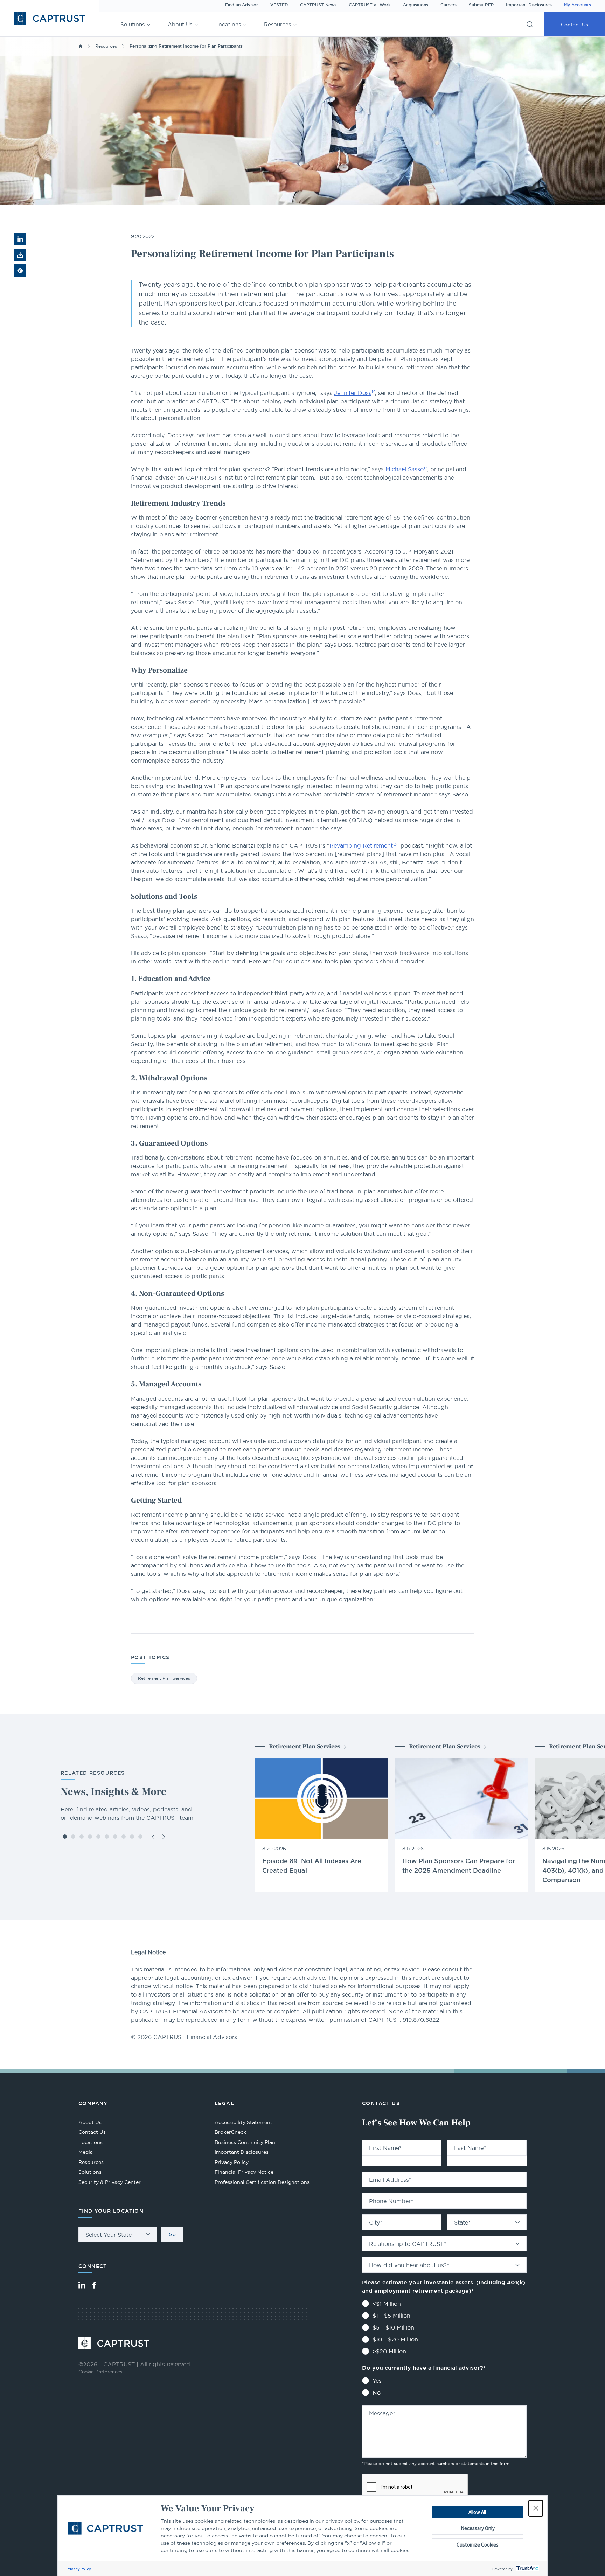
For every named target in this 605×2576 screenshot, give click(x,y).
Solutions (133, 24)
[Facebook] (94, 2285)
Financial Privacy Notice (244, 2172)
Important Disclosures (529, 5)
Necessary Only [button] (478, 2528)
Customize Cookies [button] (478, 2545)
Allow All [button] (477, 2512)
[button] (536, 2508)
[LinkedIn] (82, 2285)
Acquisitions (416, 5)
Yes (377, 2381)
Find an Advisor (242, 5)
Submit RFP (481, 5)
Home (81, 46)
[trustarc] (527, 2569)
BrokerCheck (230, 2133)
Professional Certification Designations (262, 2183)
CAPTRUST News (318, 5)
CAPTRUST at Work (370, 5)
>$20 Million (389, 2351)
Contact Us (575, 25)
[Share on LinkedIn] (20, 239)
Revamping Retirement (361, 845)
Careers (448, 5)
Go (172, 2234)
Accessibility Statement (244, 2122)
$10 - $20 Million (395, 2339)
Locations (228, 24)
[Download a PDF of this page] (20, 255)
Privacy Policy (79, 2569)
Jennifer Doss (353, 393)
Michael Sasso (405, 469)
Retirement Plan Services (164, 1678)
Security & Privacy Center (110, 2182)
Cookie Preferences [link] (100, 2372)
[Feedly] (20, 270)
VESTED (279, 5)
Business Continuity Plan (245, 2142)
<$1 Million (387, 2304)
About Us (180, 24)
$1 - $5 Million (391, 2316)
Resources (277, 24)
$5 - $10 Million (393, 2327)
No (377, 2393)
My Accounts (578, 5)
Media (86, 2152)
